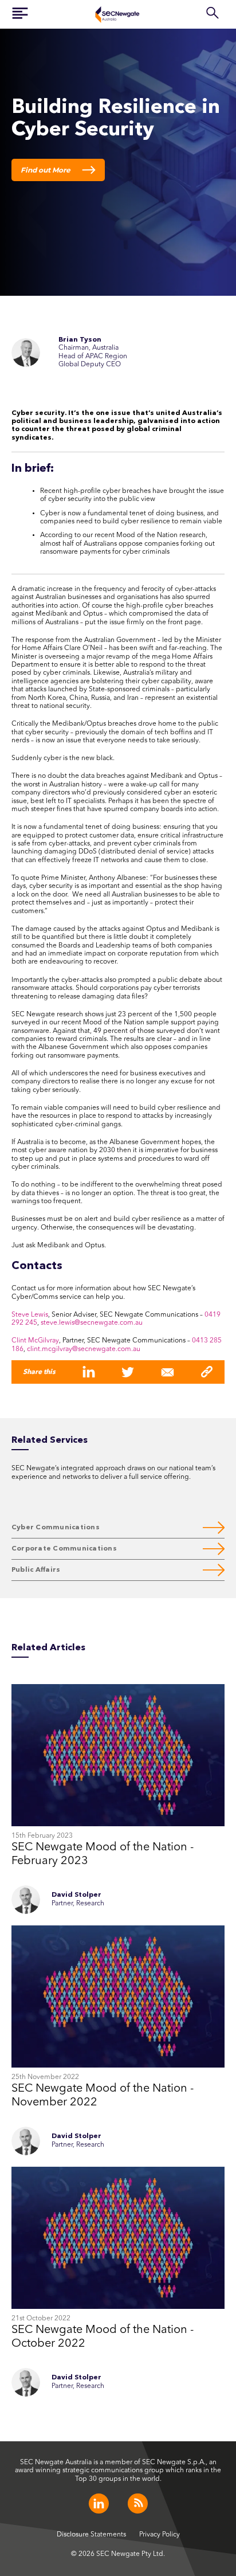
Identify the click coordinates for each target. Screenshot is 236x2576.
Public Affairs (36, 1570)
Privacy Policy (160, 2535)
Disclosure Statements (91, 2535)
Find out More (46, 170)
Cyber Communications (56, 1528)
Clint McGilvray (35, 1341)
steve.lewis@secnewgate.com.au (92, 1323)
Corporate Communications (64, 1549)
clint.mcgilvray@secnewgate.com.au (84, 1349)
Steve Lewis (30, 1315)
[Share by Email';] (168, 1372)
